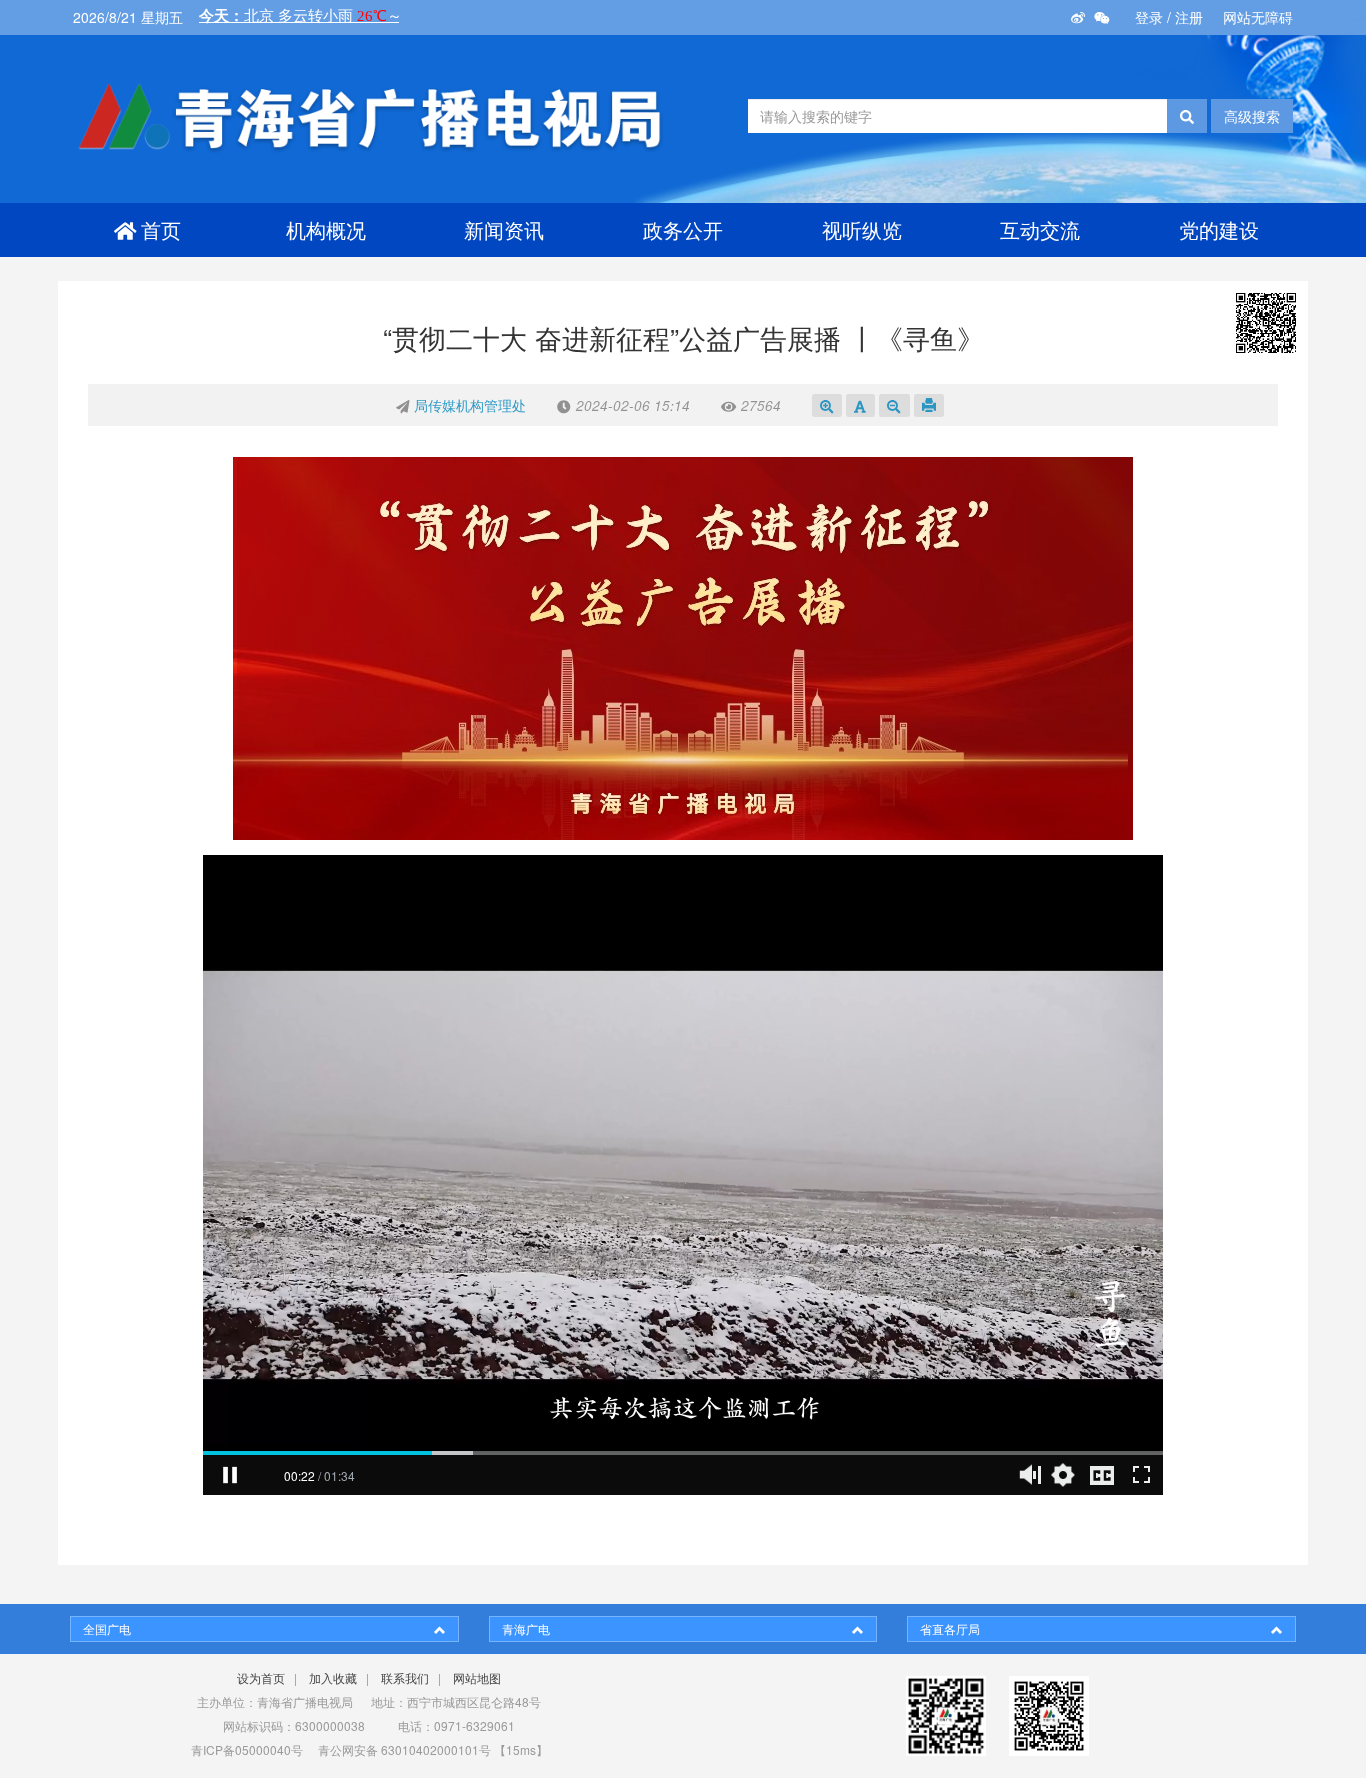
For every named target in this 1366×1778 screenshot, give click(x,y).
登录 (1149, 17)
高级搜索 (1252, 116)
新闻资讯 (504, 229)
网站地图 (477, 1677)
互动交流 (1040, 229)
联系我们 (405, 1677)
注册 (1189, 17)
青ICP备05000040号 (247, 1749)
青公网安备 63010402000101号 (404, 1749)
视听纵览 (862, 229)
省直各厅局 (950, 1628)
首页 (161, 229)
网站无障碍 (1258, 17)
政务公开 (683, 229)
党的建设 (1219, 229)
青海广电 (526, 1628)
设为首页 (261, 1677)
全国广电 (107, 1628)
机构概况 (326, 229)
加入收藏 (333, 1677)
